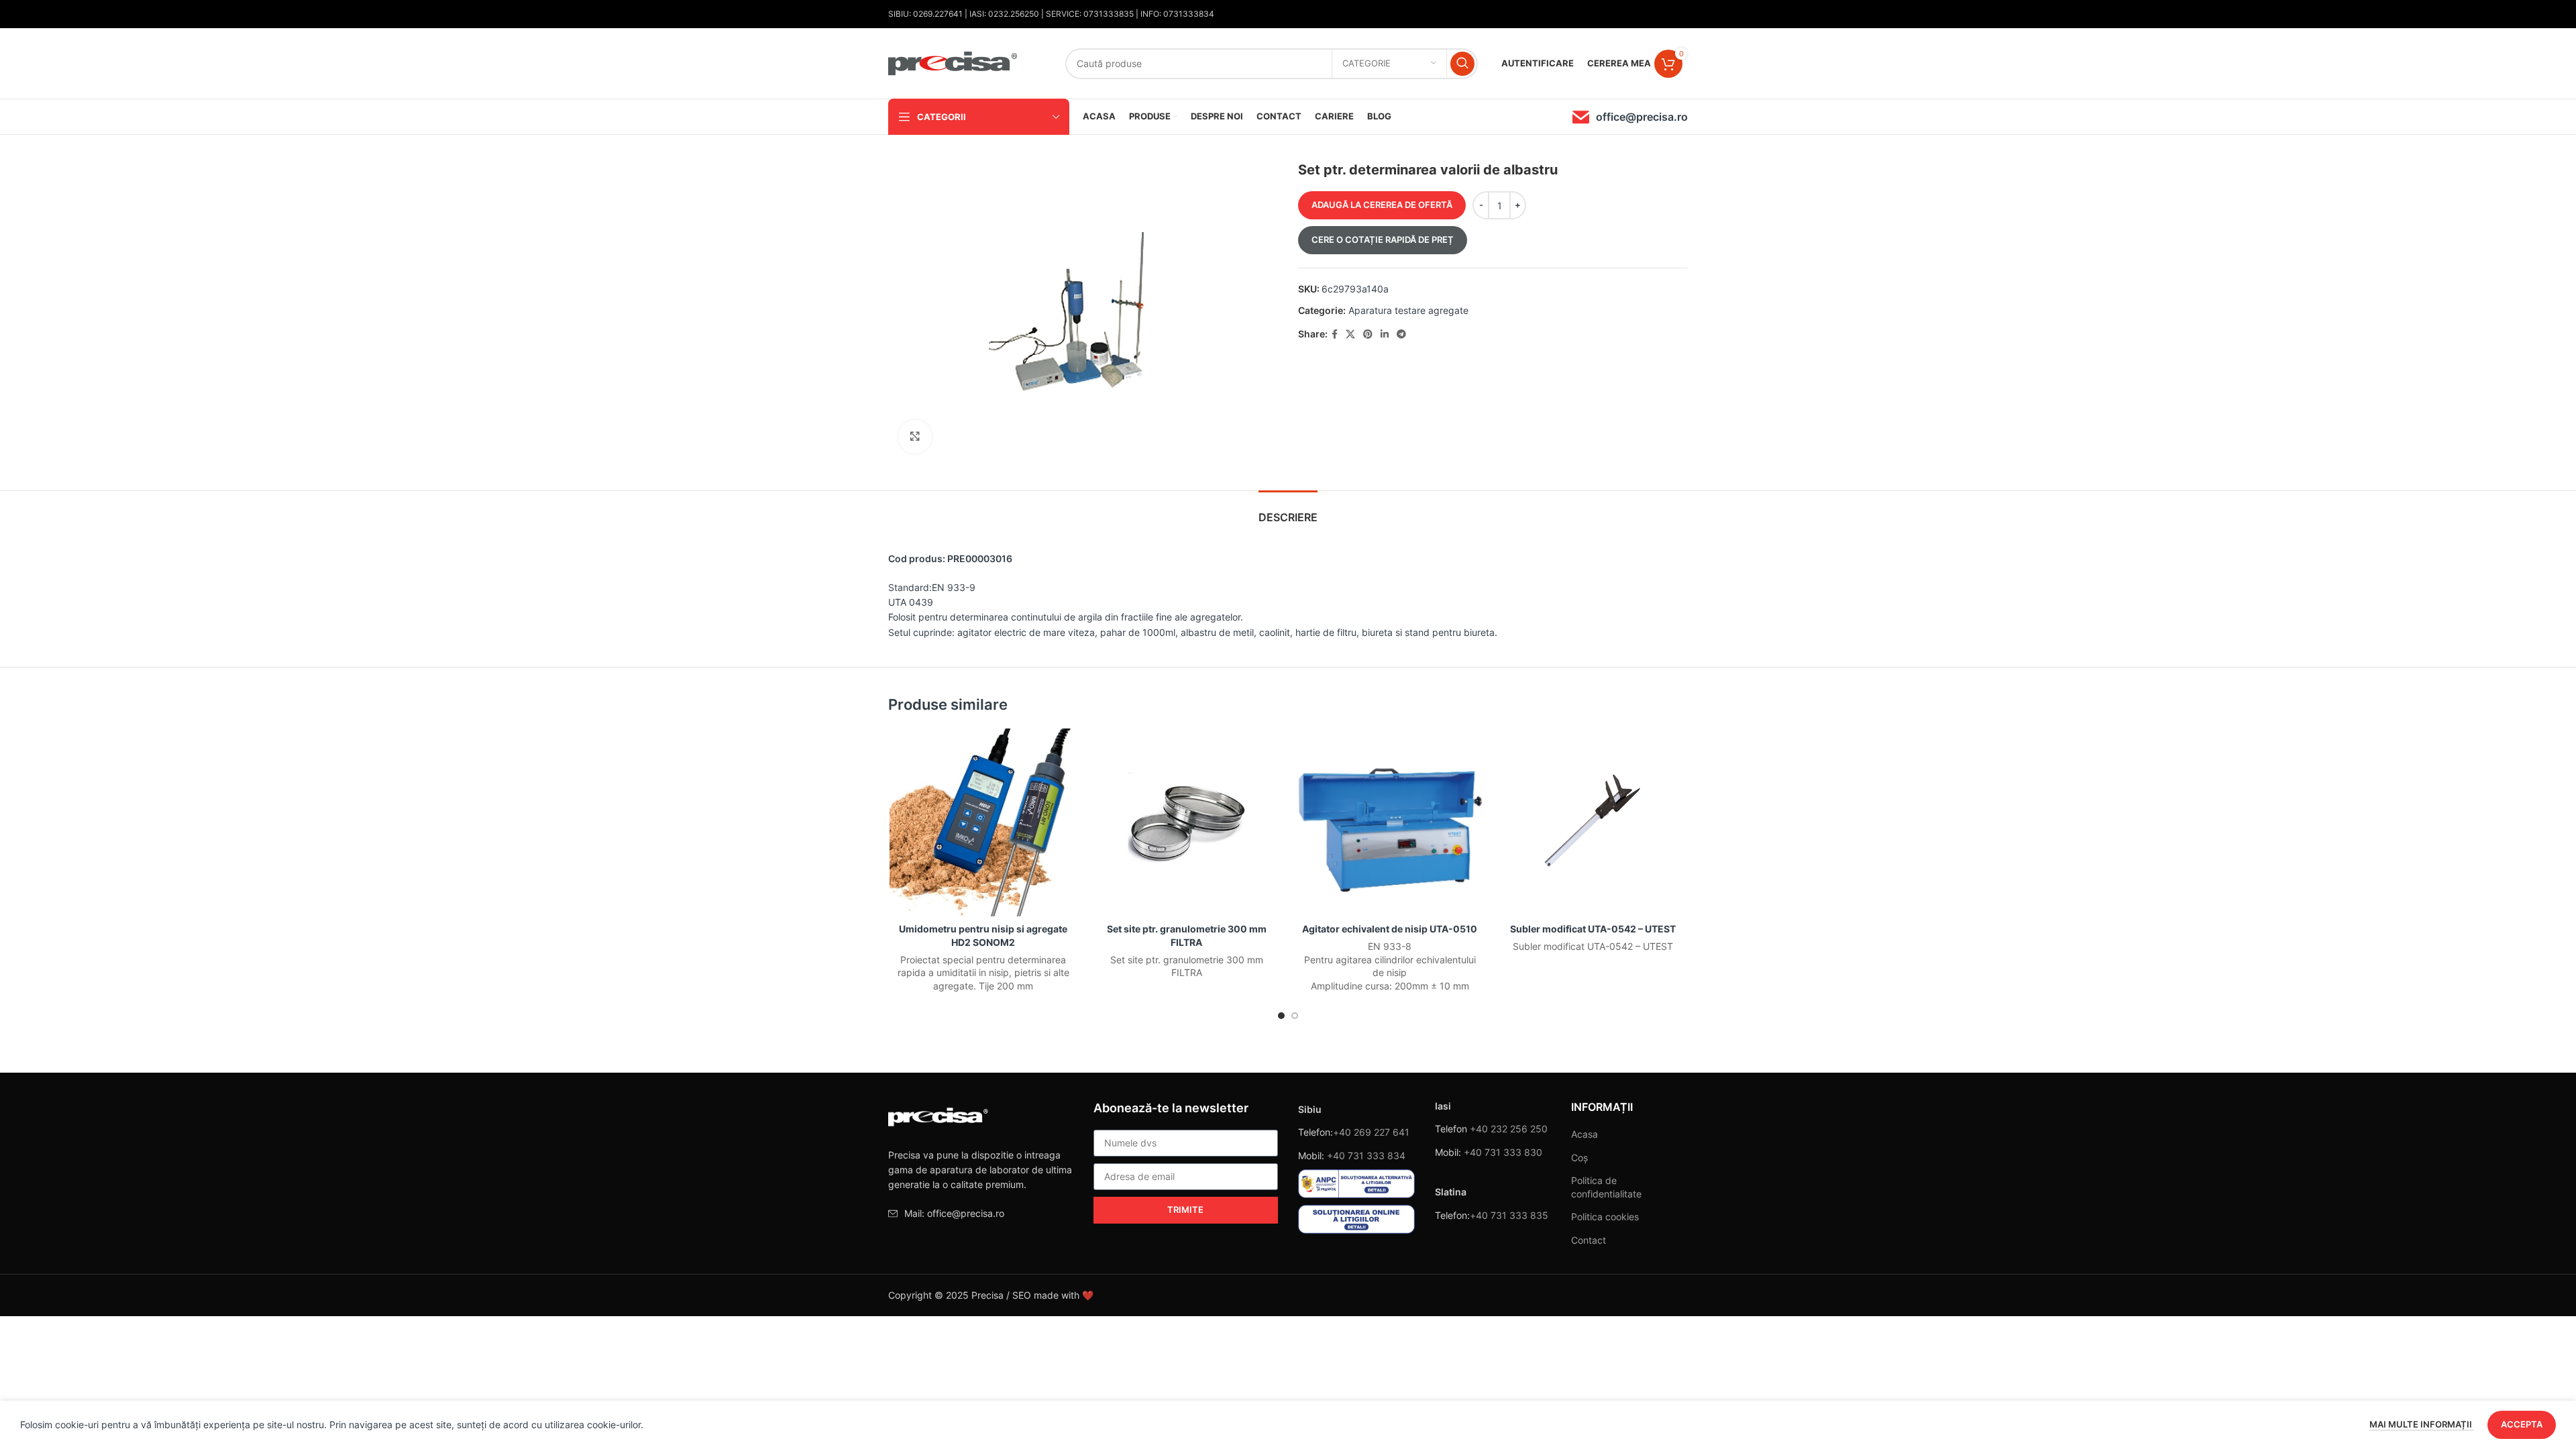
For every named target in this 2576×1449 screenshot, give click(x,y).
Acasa (1585, 1134)
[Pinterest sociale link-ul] (1368, 334)
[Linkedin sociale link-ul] (1385, 334)
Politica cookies (1605, 1217)
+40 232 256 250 (1509, 1129)
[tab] (1288, 511)
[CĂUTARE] (1462, 64)
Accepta (2522, 1424)
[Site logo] (953, 62)
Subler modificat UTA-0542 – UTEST (1593, 929)
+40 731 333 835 (1509, 1215)
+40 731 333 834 (1366, 1156)
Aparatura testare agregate (1408, 310)
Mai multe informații (2422, 1424)
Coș (1579, 1158)
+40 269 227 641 (1371, 1132)
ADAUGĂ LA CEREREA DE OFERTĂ (1382, 205)
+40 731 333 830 (1503, 1152)
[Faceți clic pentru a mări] (915, 437)
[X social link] (1350, 334)
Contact (1589, 1240)
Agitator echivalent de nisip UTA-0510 (1390, 929)
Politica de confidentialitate (1606, 1187)
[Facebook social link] (1335, 334)
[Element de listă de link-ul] (981, 1214)
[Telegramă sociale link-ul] (1401, 334)
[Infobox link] (1630, 117)
